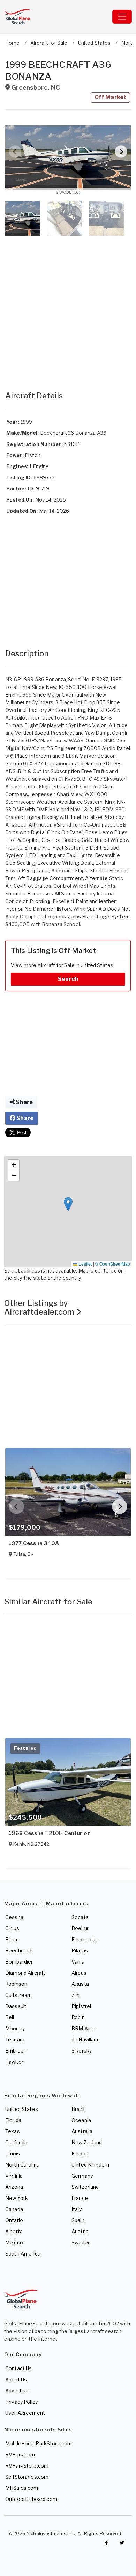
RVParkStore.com (27, 2466)
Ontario (14, 2220)
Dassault (16, 2006)
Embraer (15, 2051)
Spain (78, 2220)
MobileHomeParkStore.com (39, 2443)
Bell (10, 2017)
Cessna (14, 1917)
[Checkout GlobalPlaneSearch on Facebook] (106, 2543)
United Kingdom (90, 2165)
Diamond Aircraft (25, 1973)
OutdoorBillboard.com (31, 2499)
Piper (12, 1939)
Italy (77, 2209)
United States (22, 2109)
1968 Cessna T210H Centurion (50, 1833)
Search (68, 979)
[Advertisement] (68, 306)
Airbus (79, 1973)
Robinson (16, 1984)
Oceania (81, 2120)
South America (23, 2254)
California (16, 2142)
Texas (13, 2131)
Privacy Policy (21, 2402)
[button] (68, 158)
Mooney (15, 2028)
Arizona (14, 2187)
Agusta (80, 1984)
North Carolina (22, 2165)
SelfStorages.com (27, 2477)
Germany (82, 2176)
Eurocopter (85, 1939)
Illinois (13, 2154)
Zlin (76, 1995)
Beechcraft (19, 1951)
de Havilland (86, 2039)
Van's (78, 1962)
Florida (13, 2120)
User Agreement (25, 2413)
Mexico (14, 2242)
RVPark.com (20, 2455)
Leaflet (85, 1264)
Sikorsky (82, 2051)
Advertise (17, 2391)
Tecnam (15, 2039)
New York (17, 2198)
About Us (16, 2379)
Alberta (14, 2231)
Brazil (78, 2109)
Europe (80, 2154)
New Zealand (87, 2142)
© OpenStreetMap (113, 1264)
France (80, 2198)
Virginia (14, 2176)
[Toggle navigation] (122, 17)
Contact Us (18, 2368)
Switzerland (85, 2187)
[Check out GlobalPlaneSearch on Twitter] (122, 2543)
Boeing (80, 1928)
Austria (80, 2231)
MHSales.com (22, 2488)
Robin (78, 2017)
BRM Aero (84, 2028)
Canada (14, 2209)
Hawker (14, 2062)
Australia (82, 2131)
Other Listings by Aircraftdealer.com (40, 1307)
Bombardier (19, 1962)
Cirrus (12, 1928)
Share (24, 1102)
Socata (80, 1917)
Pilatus (80, 1951)
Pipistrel (81, 2006)
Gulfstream (18, 1995)
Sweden (81, 2242)
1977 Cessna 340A (34, 1543)
